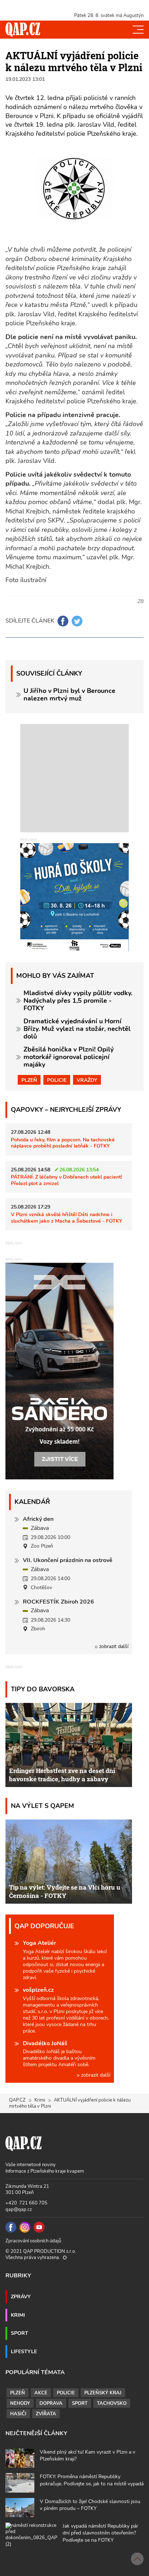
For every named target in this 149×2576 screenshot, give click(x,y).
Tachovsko (112, 2403)
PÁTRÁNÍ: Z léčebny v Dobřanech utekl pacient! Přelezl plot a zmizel (66, 1180)
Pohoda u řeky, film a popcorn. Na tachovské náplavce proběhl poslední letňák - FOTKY (63, 1143)
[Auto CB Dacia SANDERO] (60, 1371)
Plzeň (29, 1080)
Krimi (40, 2100)
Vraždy (87, 1080)
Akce (41, 2393)
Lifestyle (24, 2351)
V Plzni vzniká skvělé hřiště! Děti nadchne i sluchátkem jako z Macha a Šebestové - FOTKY (67, 1217)
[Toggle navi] (138, 30)
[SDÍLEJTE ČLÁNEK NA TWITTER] (77, 621)
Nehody (20, 2403)
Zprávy (21, 2297)
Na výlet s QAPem (42, 1806)
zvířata (46, 2414)
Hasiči (18, 2414)
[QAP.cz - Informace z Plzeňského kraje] (23, 30)
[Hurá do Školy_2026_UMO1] (74, 897)
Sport (20, 2333)
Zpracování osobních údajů (33, 2241)
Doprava (51, 2403)
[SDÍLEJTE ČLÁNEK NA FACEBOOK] (63, 621)
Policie (57, 1080)
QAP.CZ (17, 2100)
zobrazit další (113, 1646)
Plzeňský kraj (103, 2393)
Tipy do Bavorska (43, 1689)
